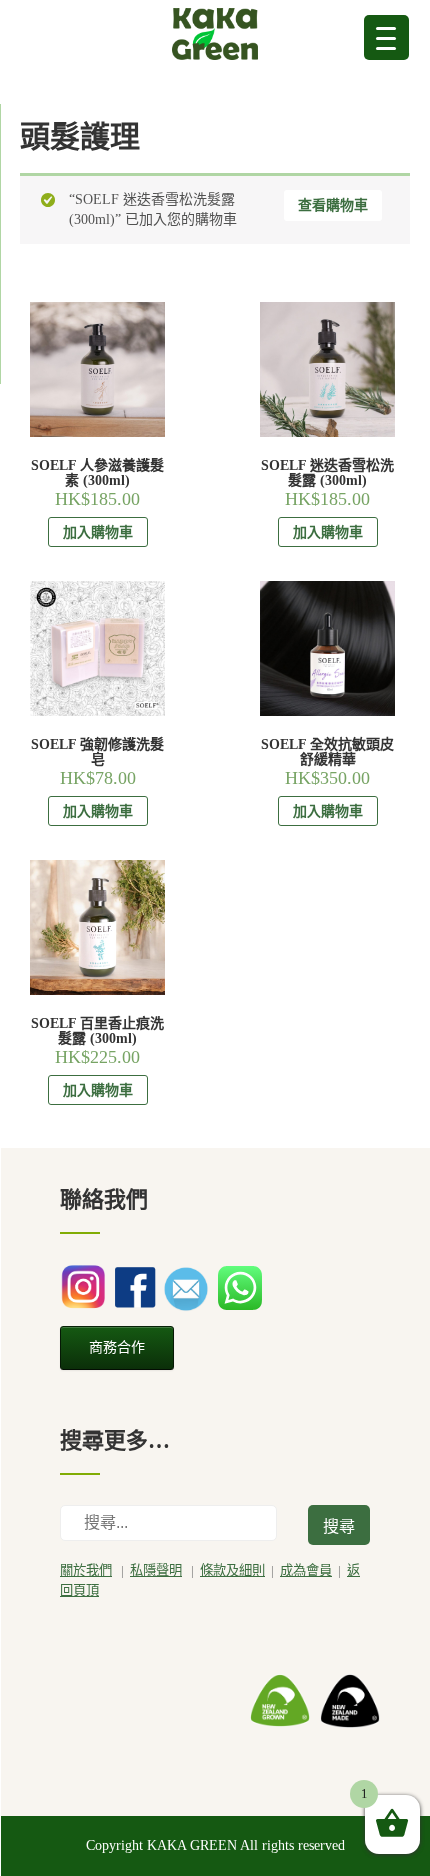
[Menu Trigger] (386, 37)
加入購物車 (98, 532)
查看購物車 (333, 205)
